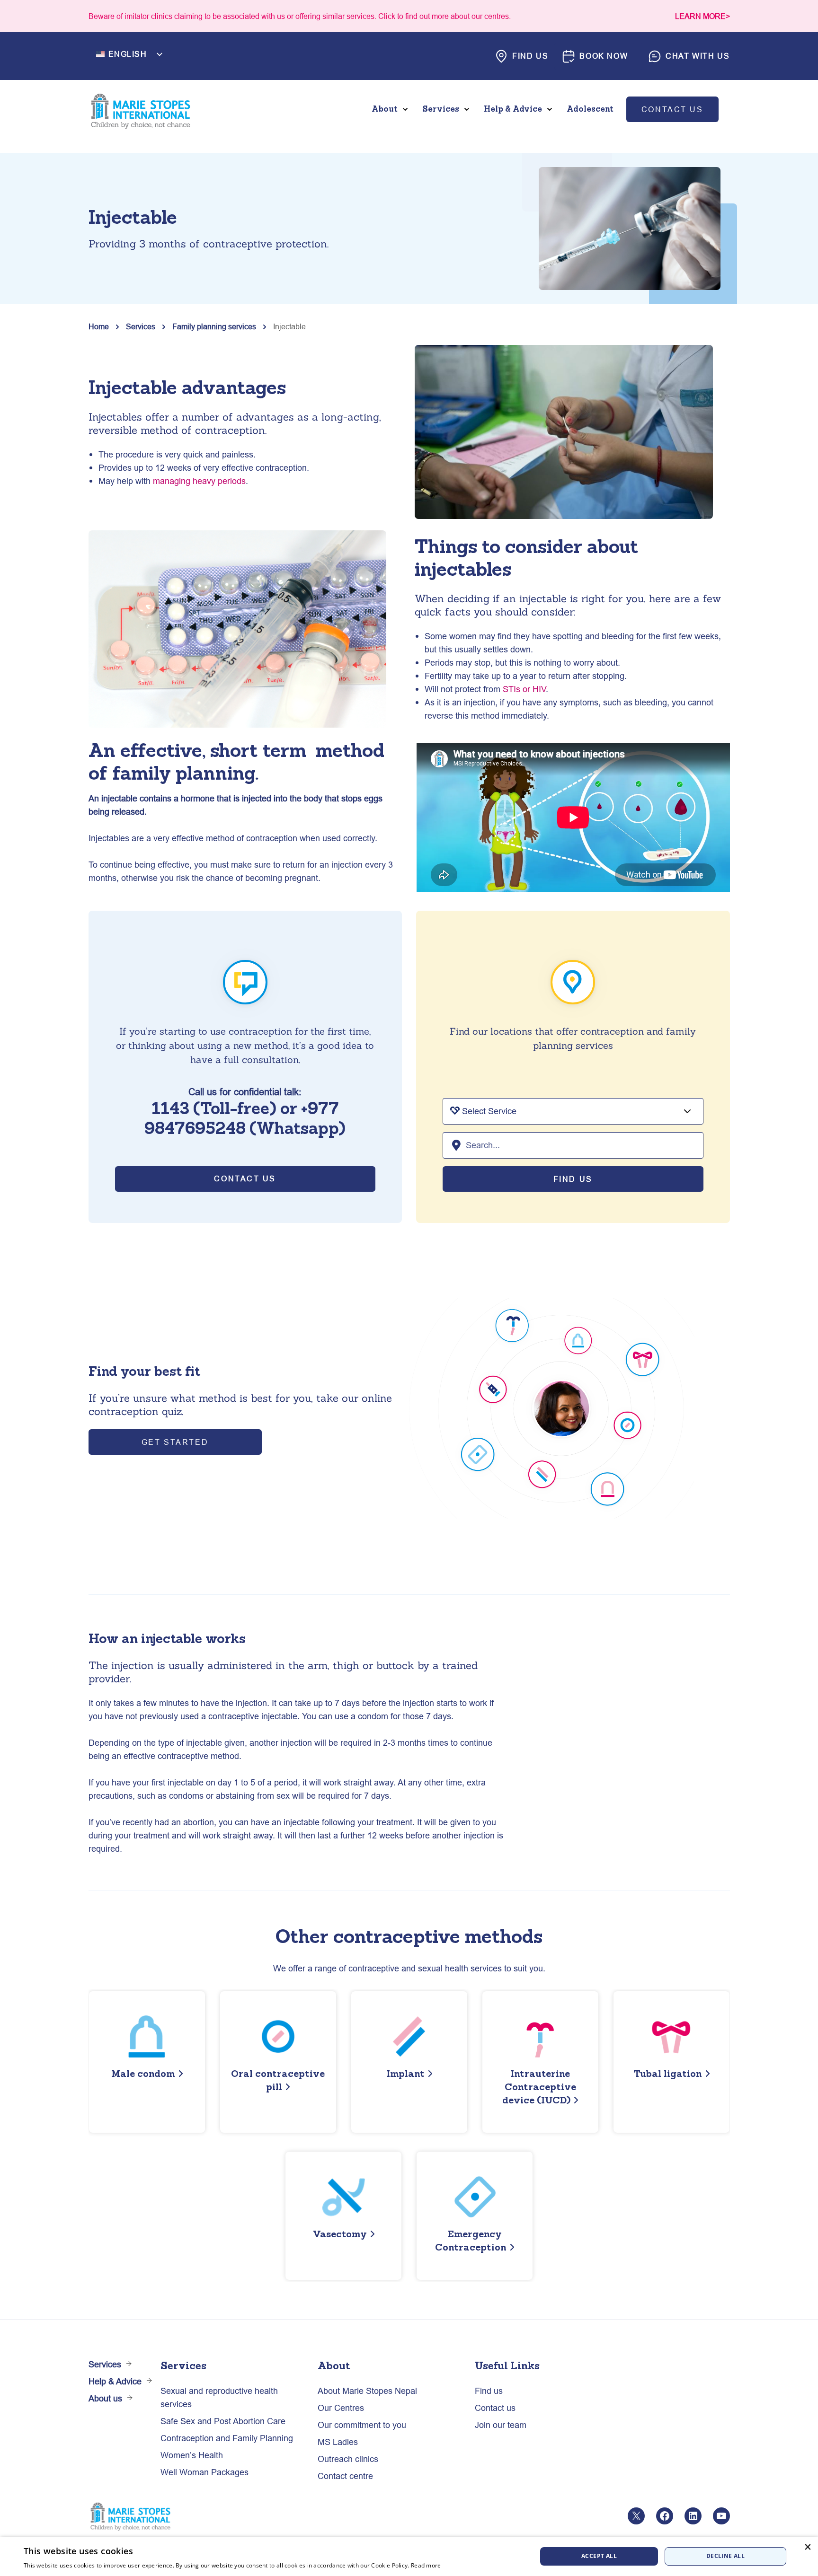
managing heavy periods (199, 481)
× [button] (807, 2547)
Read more (426, 2565)
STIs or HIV (524, 689)
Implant (405, 2073)
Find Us (573, 1179)
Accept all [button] (599, 2556)
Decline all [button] (725, 2556)
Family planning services (214, 326)
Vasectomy (340, 2234)
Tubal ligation (668, 2073)
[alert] (409, 2556)
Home (99, 326)
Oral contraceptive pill (278, 2080)
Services (141, 326)
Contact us (672, 109)
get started (175, 1442)
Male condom (143, 2073)
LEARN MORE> (702, 16)
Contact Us (245, 1178)
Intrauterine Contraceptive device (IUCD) (539, 2087)
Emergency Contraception (471, 2240)
